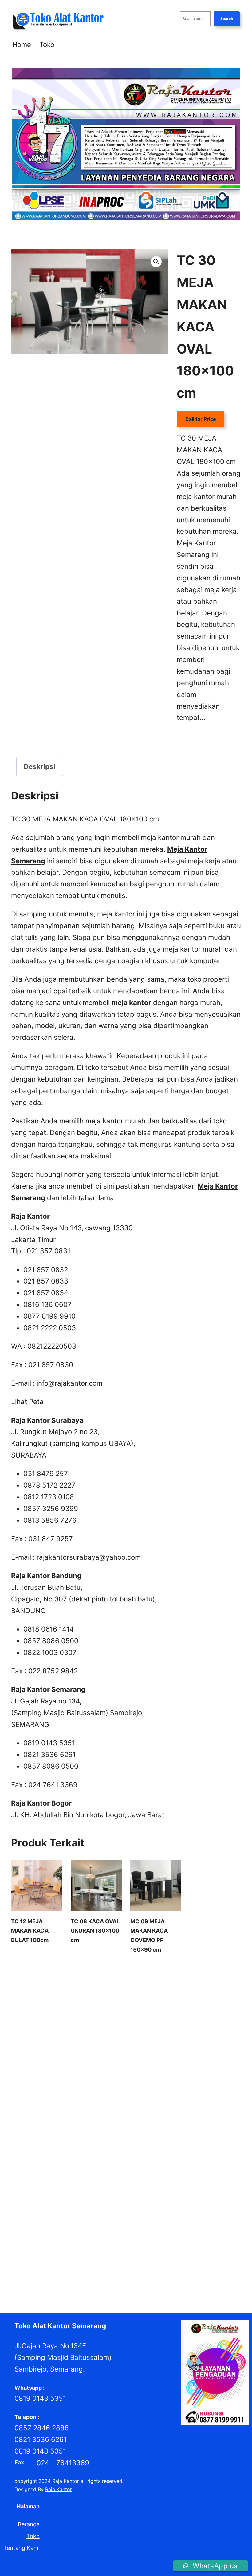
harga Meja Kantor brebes (92, 2056)
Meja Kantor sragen (150, 2231)
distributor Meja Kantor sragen (47, 2031)
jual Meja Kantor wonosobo (66, 2181)
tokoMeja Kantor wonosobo (43, 2281)
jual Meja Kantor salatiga (80, 2165)
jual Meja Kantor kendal (128, 2139)
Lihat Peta (27, 1401)
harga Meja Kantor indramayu (134, 2064)
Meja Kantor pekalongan (39, 2215)
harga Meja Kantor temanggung (125, 2106)
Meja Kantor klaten (68, 2206)
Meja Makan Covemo (201, 744)
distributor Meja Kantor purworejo (107, 2014)
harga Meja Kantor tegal (57, 2106)
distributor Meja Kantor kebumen (149, 1989)
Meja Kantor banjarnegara (130, 2181)
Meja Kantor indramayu (142, 2198)
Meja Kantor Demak (34, 2198)
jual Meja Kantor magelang (75, 2148)
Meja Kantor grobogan (86, 2198)
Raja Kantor (59, 2489)
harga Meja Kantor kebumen (203, 2064)
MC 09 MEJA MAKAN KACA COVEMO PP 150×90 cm (149, 1935)
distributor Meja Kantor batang (142, 1972)
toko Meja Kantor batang (86, 2248)
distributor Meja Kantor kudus (81, 1997)
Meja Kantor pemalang (96, 2215)
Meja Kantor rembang (122, 2223)
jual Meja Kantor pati (133, 2148)
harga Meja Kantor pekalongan (189, 2081)
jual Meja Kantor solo (202, 2165)
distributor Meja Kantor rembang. (188, 2014)
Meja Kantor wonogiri (85, 2240)
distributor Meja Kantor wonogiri (84, 2039)
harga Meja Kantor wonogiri (197, 2106)
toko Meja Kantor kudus (122, 2257)
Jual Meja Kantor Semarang (143, 2165)
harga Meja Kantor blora (195, 2048)
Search (227, 19)
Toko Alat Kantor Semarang (60, 2326)
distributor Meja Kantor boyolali (63, 1981)
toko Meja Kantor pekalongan (87, 2265)
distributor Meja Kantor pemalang (164, 2006)
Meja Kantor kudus (114, 2206)
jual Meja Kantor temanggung (147, 2173)
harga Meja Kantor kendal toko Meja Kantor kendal (70, 2073)
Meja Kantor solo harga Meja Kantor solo (77, 2231)
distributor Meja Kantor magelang (157, 1997)
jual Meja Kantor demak (87, 2131)
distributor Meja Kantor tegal (118, 2031)
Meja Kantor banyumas (190, 2181)
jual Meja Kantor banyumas (186, 2115)
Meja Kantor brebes (165, 2190)
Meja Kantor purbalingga (154, 2215)
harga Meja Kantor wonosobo (45, 2115)
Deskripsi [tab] (39, 766)
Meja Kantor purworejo (68, 2223)
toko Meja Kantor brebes (146, 2248)
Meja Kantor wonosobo (140, 2240)
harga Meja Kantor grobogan (63, 2064)
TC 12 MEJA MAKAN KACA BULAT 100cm (30, 1931)
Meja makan (215, 736)
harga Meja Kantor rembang (87, 2098)
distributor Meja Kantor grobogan (69, 1989)
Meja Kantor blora (68, 2190)
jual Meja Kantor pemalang (191, 2148)
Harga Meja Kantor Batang (133, 2048)
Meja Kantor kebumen (197, 2198)
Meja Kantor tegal (195, 2231)
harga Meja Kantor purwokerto (177, 2089)
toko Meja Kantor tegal (202, 2273)
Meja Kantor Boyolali (115, 2190)
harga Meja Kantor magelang (61, 2081)
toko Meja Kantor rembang (72, 2273)
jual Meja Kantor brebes (201, 2123)
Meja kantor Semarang (176, 2223)
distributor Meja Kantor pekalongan (81, 2006)
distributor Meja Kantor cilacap (138, 1981)
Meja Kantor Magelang (165, 2206)
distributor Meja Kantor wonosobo (164, 2039)
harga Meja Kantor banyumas (66, 2048)
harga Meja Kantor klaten (161, 2073)
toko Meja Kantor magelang (184, 2257)
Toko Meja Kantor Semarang (139, 2273)
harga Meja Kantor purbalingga (102, 2089)
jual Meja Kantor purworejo (171, 2156)
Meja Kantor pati (213, 2206)
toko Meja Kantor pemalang (156, 2265)
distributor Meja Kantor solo (202, 2022)
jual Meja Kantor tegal (84, 2173)
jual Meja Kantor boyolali (142, 2123)
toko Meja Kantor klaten (63, 2257)
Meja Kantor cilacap (213, 2190)
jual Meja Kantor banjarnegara (117, 2115)
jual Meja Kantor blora (85, 2123)
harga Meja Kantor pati (124, 2081)
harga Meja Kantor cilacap (155, 2056)
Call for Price (201, 419)
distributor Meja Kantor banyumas (64, 1972)
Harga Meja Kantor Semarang (156, 2098)
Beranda (29, 2524)
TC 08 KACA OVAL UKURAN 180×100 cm (95, 1931)
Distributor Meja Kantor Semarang (127, 2022)
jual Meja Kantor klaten (185, 2139)
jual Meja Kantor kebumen (68, 2139)
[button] (156, 262)
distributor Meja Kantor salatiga (48, 2022)
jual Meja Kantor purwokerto (104, 2156)
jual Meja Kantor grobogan (148, 2131)
